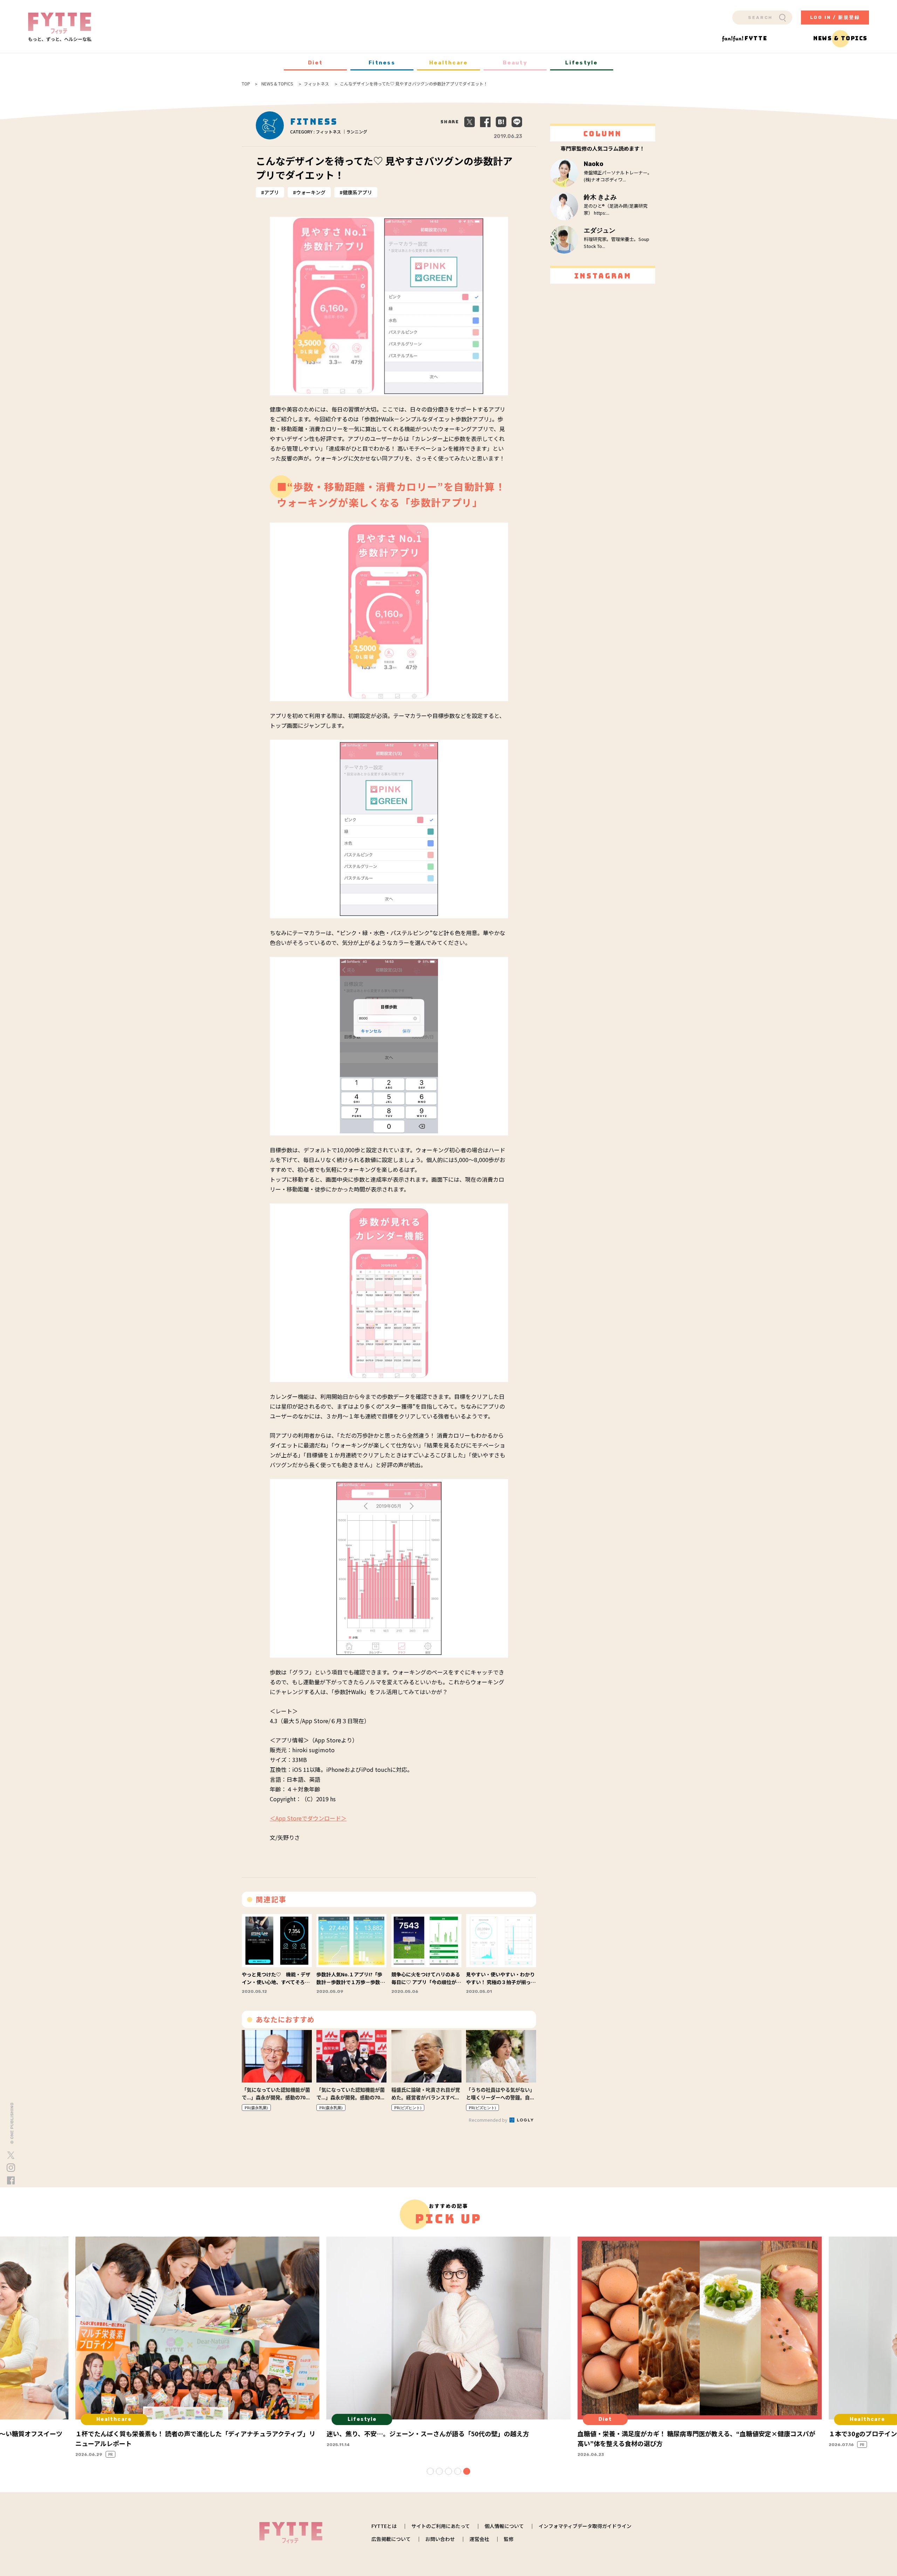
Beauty (515, 63)
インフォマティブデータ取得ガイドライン (585, 2526)
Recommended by (489, 2120)
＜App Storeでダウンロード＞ (308, 1818)
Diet (316, 63)
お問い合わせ (440, 2539)
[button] (430, 2471)
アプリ (272, 192)
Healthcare (449, 63)
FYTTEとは (384, 2526)
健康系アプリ (357, 192)
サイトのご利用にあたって (441, 2526)
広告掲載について (391, 2539)
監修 (509, 2539)
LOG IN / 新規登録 (835, 17)
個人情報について (504, 2526)
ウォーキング (311, 192)
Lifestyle (581, 63)
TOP (246, 84)
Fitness (382, 63)
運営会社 (479, 2539)
